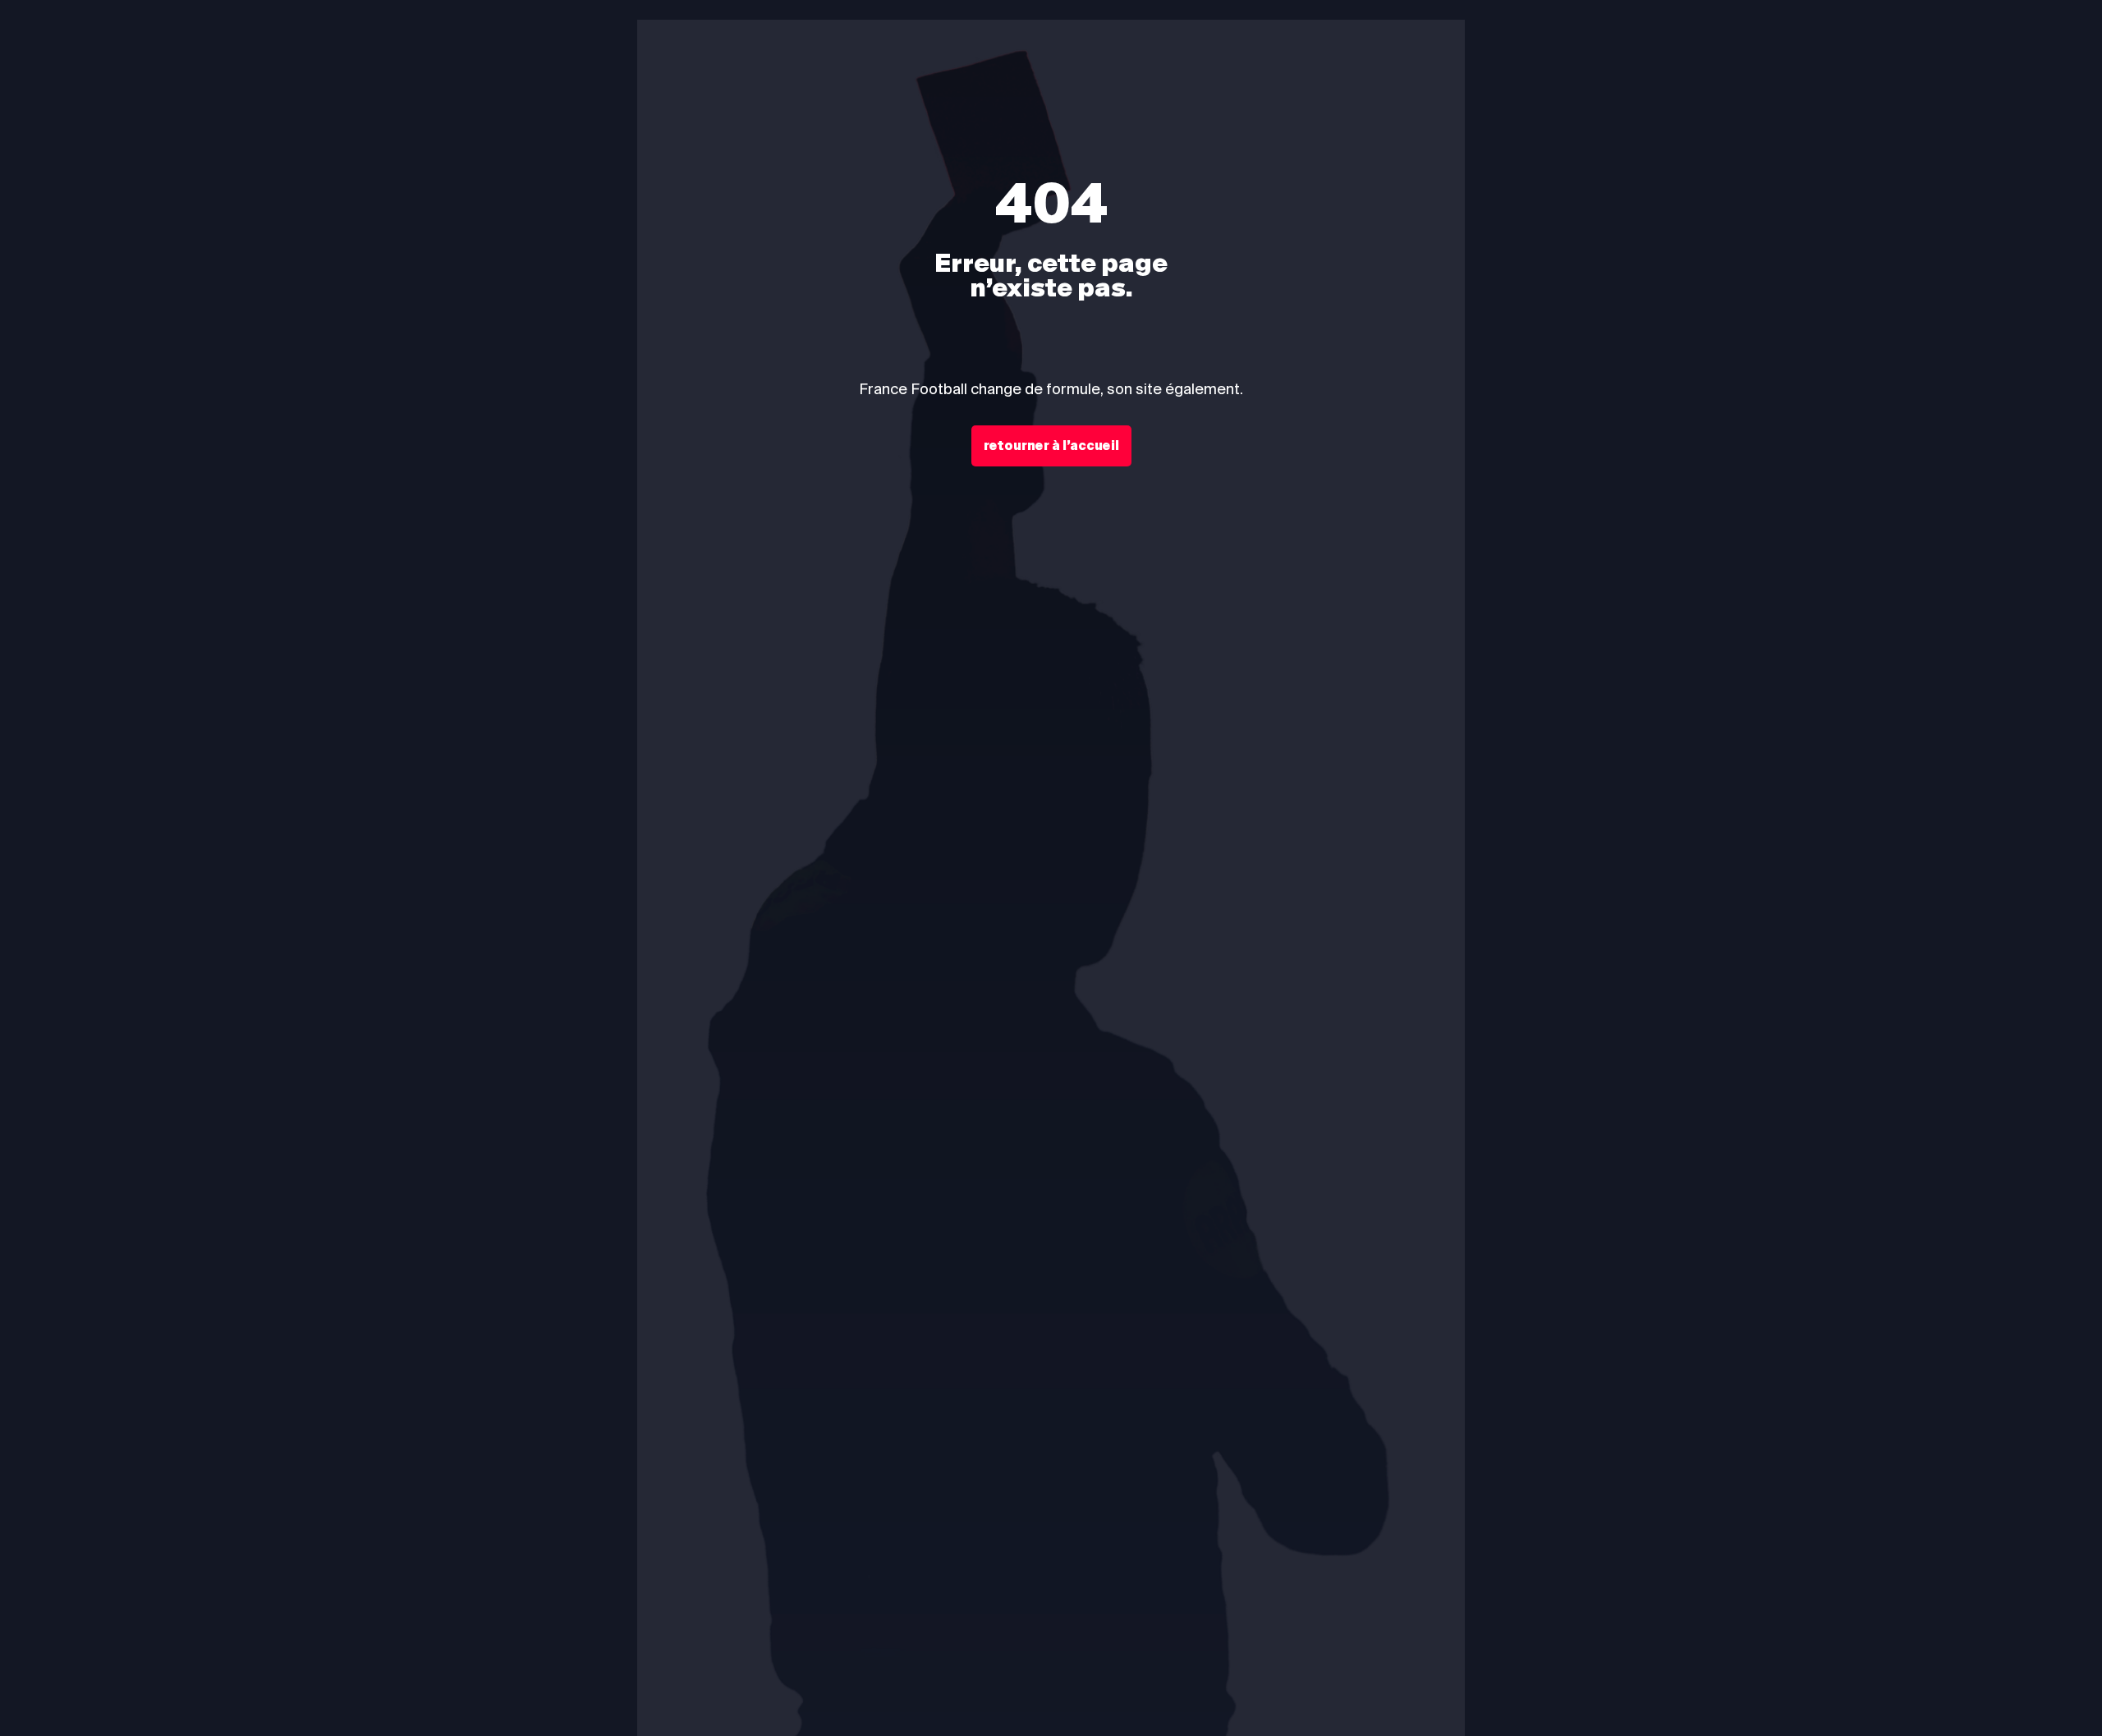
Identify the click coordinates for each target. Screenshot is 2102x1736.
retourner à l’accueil (1051, 446)
